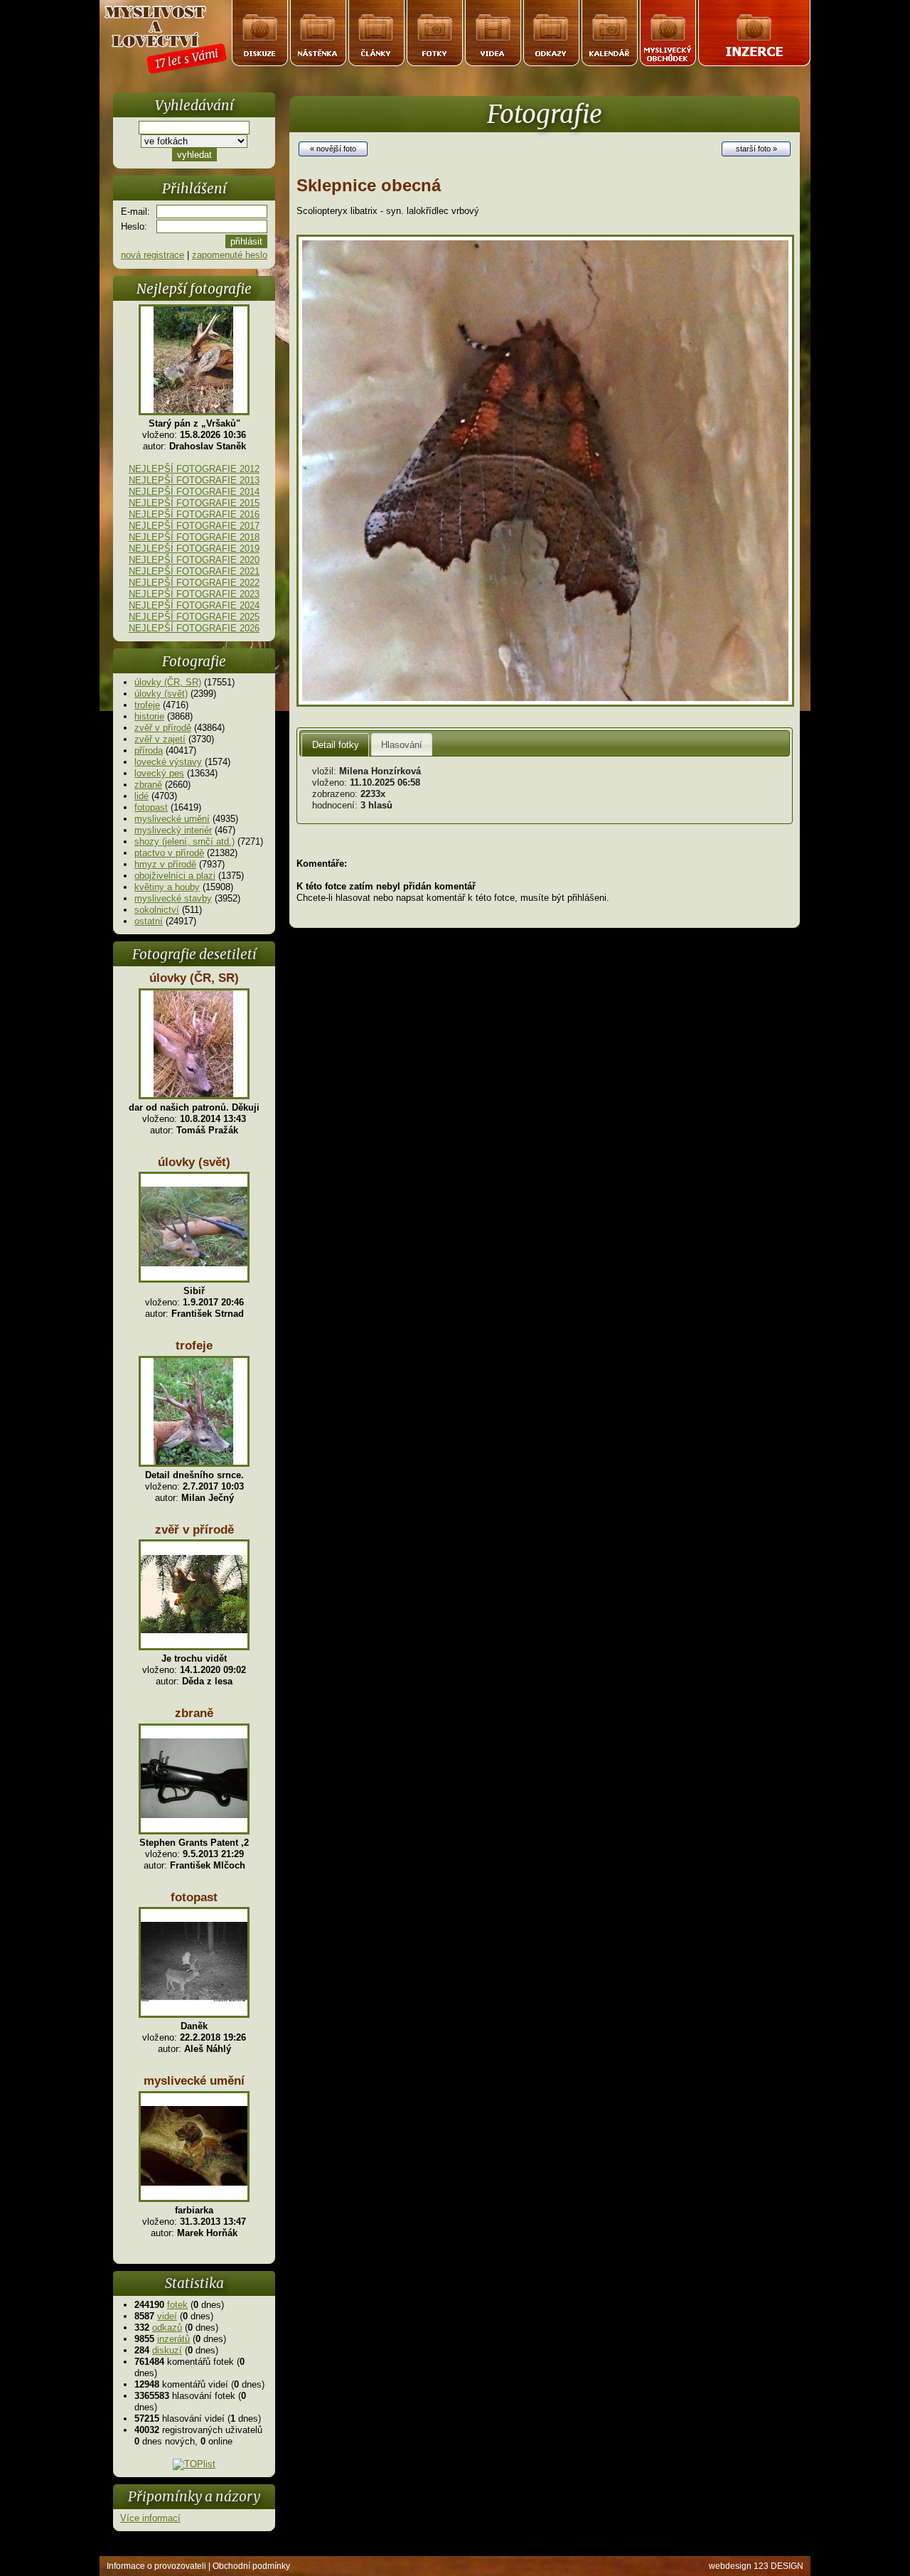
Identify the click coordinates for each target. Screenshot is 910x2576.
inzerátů (173, 2339)
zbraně (148, 785)
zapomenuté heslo (230, 255)
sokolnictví (157, 910)
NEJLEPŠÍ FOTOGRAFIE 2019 (194, 549)
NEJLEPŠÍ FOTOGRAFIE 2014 (194, 492)
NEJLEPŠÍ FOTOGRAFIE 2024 (194, 605)
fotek (177, 2305)
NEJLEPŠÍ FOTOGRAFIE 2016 (194, 514)
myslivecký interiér (173, 830)
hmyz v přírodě (165, 864)
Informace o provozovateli (156, 2566)
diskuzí (167, 2350)
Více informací (150, 2518)
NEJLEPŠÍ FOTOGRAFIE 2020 (194, 560)
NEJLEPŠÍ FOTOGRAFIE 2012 (194, 469)
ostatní (149, 921)
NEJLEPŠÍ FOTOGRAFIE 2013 (194, 480)
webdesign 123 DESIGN (756, 2566)
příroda (149, 750)
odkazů (167, 2328)
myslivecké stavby (173, 898)
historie (149, 716)
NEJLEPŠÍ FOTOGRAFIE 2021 (194, 571)
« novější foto (333, 149)
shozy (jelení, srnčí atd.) (184, 841)
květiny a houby (167, 887)
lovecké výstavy (168, 762)
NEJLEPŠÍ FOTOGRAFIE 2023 (194, 594)
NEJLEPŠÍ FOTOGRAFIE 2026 (194, 628)
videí (167, 2316)
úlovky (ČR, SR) (168, 682)
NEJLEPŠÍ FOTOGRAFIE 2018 (194, 537)
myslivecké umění (172, 819)
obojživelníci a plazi (175, 876)
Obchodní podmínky (251, 2566)
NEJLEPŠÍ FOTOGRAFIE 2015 (194, 503)
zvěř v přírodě (163, 728)
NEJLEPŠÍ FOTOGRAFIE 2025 (194, 617)
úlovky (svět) (161, 694)
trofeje (147, 705)
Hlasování (402, 745)
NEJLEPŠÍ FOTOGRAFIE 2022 (194, 583)
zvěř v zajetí (160, 739)
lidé (141, 796)
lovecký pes (159, 773)
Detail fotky (336, 745)
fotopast (151, 807)
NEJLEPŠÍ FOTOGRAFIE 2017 (194, 526)
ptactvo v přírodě (169, 853)
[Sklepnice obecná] (545, 704)
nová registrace (152, 255)
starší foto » (756, 149)
